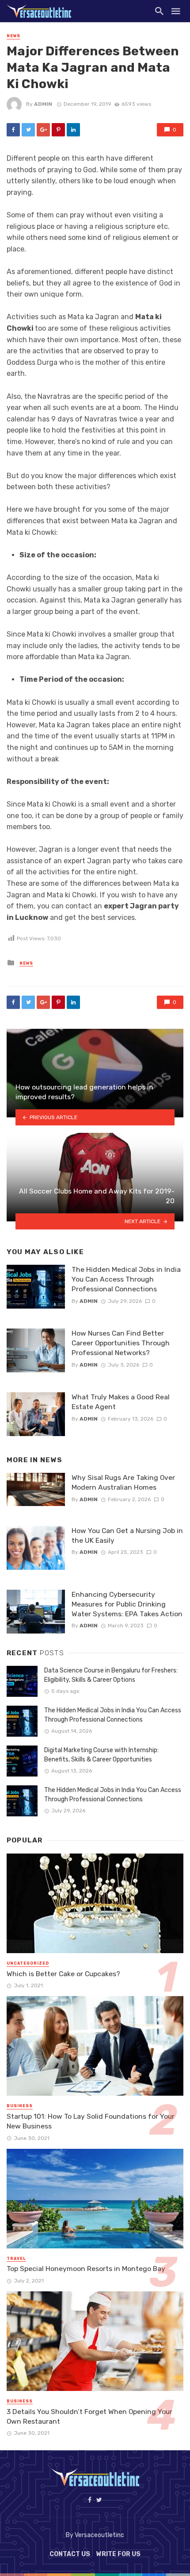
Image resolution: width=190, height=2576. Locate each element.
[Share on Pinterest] (58, 130)
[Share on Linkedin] (73, 130)
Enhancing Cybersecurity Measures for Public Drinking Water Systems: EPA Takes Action (127, 1604)
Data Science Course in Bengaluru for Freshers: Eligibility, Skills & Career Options (111, 1675)
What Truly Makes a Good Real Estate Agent (121, 1402)
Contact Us (70, 2554)
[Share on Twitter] (28, 130)
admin (43, 104)
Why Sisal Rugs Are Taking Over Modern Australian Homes (123, 1482)
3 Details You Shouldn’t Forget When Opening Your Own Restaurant (89, 2416)
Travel (16, 2259)
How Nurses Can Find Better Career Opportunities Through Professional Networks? (121, 1343)
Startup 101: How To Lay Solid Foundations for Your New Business (91, 2121)
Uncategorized (28, 1963)
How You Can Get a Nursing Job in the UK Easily (127, 1535)
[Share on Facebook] (13, 130)
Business (20, 2106)
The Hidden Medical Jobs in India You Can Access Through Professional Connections (126, 1279)
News (13, 36)
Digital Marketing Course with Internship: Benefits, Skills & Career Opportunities (101, 1755)
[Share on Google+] (43, 130)
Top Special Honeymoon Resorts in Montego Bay (86, 2269)
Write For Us (118, 2554)
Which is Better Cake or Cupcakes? (63, 1974)
